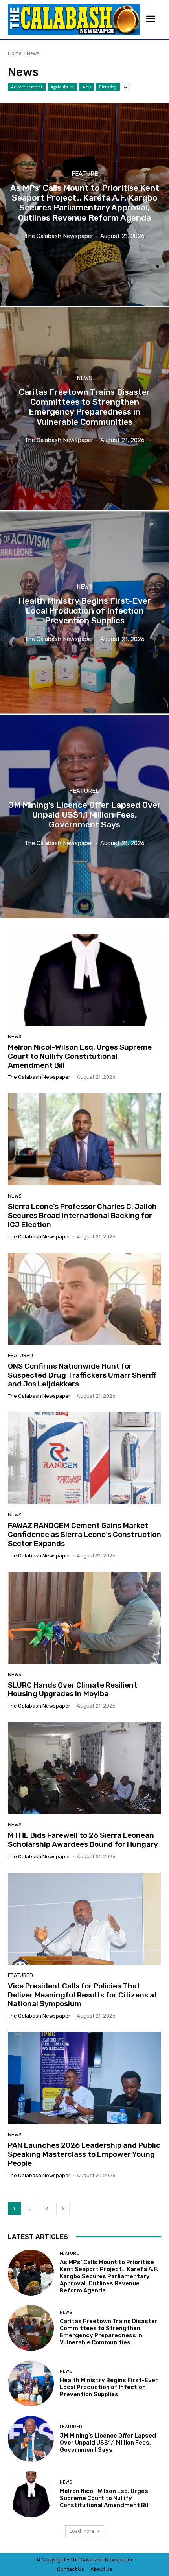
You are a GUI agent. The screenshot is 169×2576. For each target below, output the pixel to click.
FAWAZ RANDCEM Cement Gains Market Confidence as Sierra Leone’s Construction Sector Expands (84, 1534)
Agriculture (62, 87)
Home (15, 53)
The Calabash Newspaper (39, 1077)
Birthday (108, 87)
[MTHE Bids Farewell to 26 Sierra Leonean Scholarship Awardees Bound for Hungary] (84, 1768)
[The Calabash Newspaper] (74, 19)
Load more (82, 2531)
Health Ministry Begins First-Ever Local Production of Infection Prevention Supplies (109, 2387)
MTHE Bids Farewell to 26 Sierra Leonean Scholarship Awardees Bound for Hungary (83, 1840)
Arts (87, 87)
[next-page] (63, 2208)
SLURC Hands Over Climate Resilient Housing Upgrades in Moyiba (73, 1690)
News (84, 378)
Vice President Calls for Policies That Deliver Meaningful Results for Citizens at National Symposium (83, 1995)
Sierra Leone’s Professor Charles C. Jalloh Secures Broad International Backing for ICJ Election (82, 1215)
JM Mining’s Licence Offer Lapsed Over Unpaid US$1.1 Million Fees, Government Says (108, 2443)
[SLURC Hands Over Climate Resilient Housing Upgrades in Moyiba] (84, 1618)
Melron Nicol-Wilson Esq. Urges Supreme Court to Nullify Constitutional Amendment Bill (80, 1056)
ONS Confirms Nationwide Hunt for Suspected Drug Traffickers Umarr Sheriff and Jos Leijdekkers (82, 1375)
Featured (84, 791)
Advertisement (27, 87)
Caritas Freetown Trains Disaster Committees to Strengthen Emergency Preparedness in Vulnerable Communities (109, 2332)
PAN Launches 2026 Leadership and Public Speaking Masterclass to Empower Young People (84, 2154)
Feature (85, 174)
